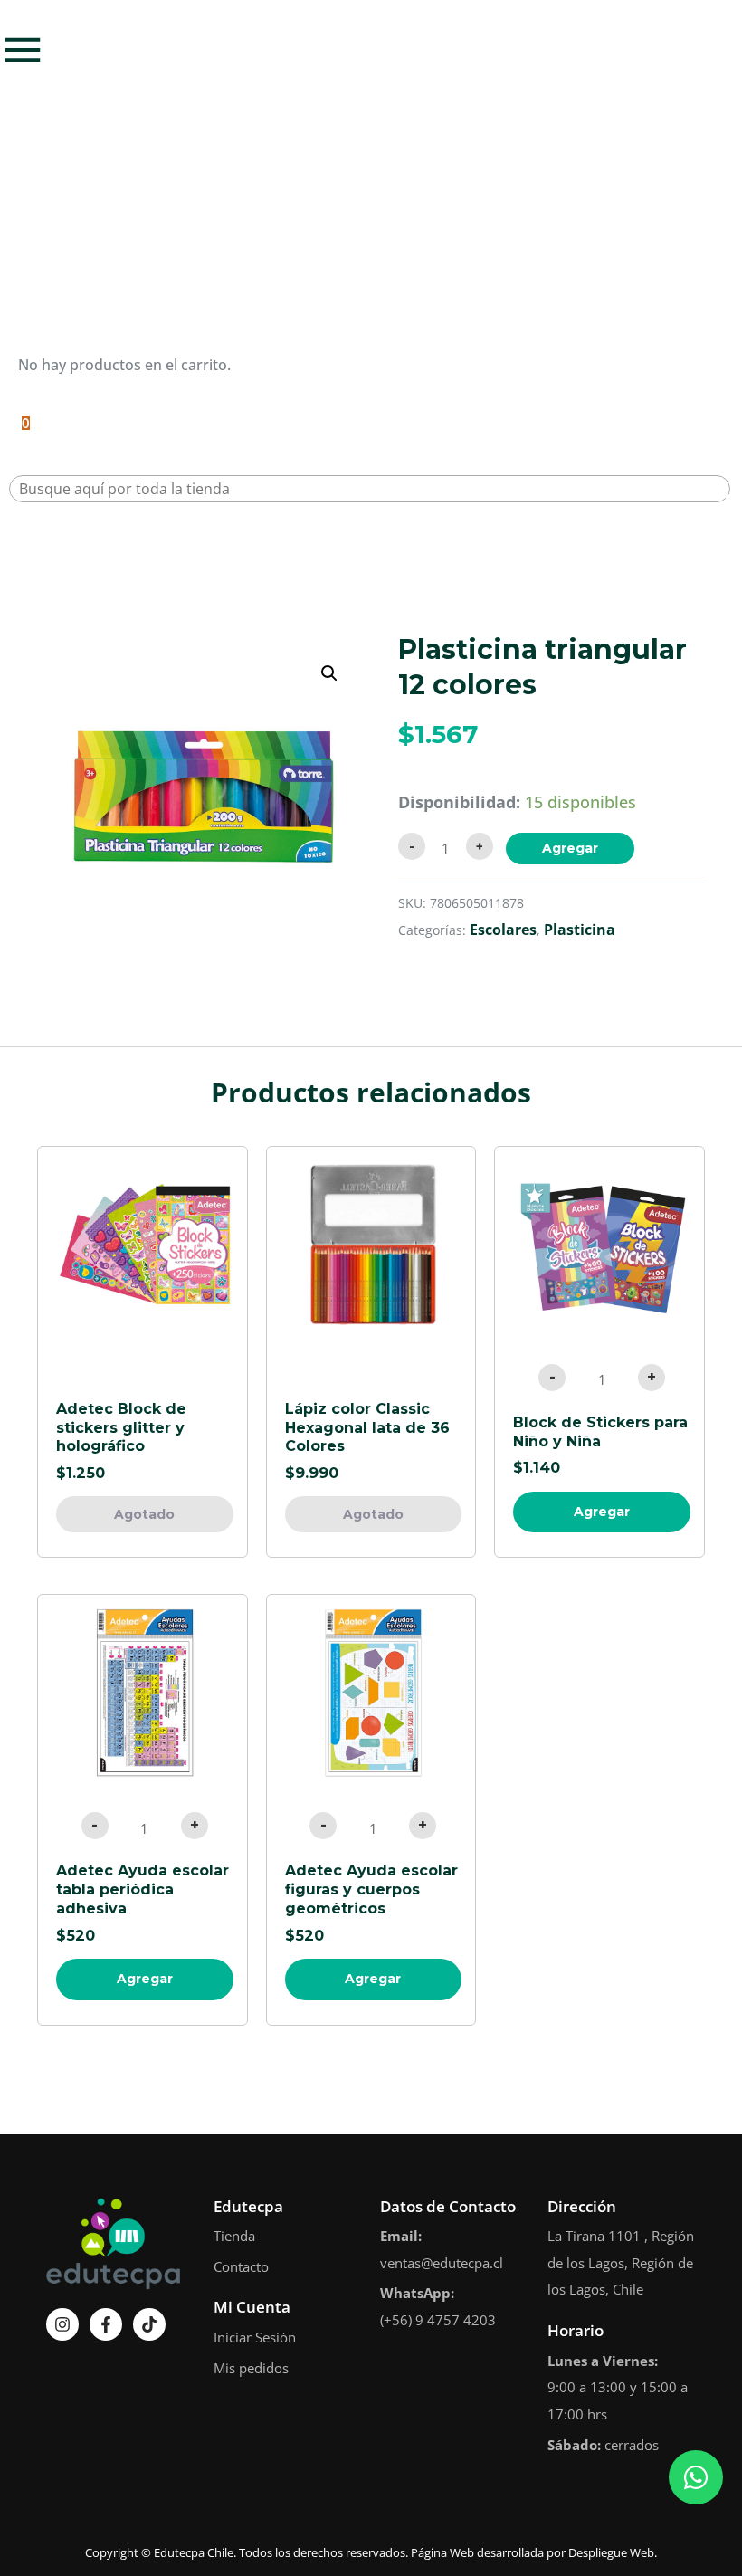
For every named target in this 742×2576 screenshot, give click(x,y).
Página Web (442, 2552)
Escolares (503, 930)
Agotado (144, 1514)
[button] (329, 673)
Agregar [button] (602, 1512)
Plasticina (580, 930)
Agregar (570, 848)
